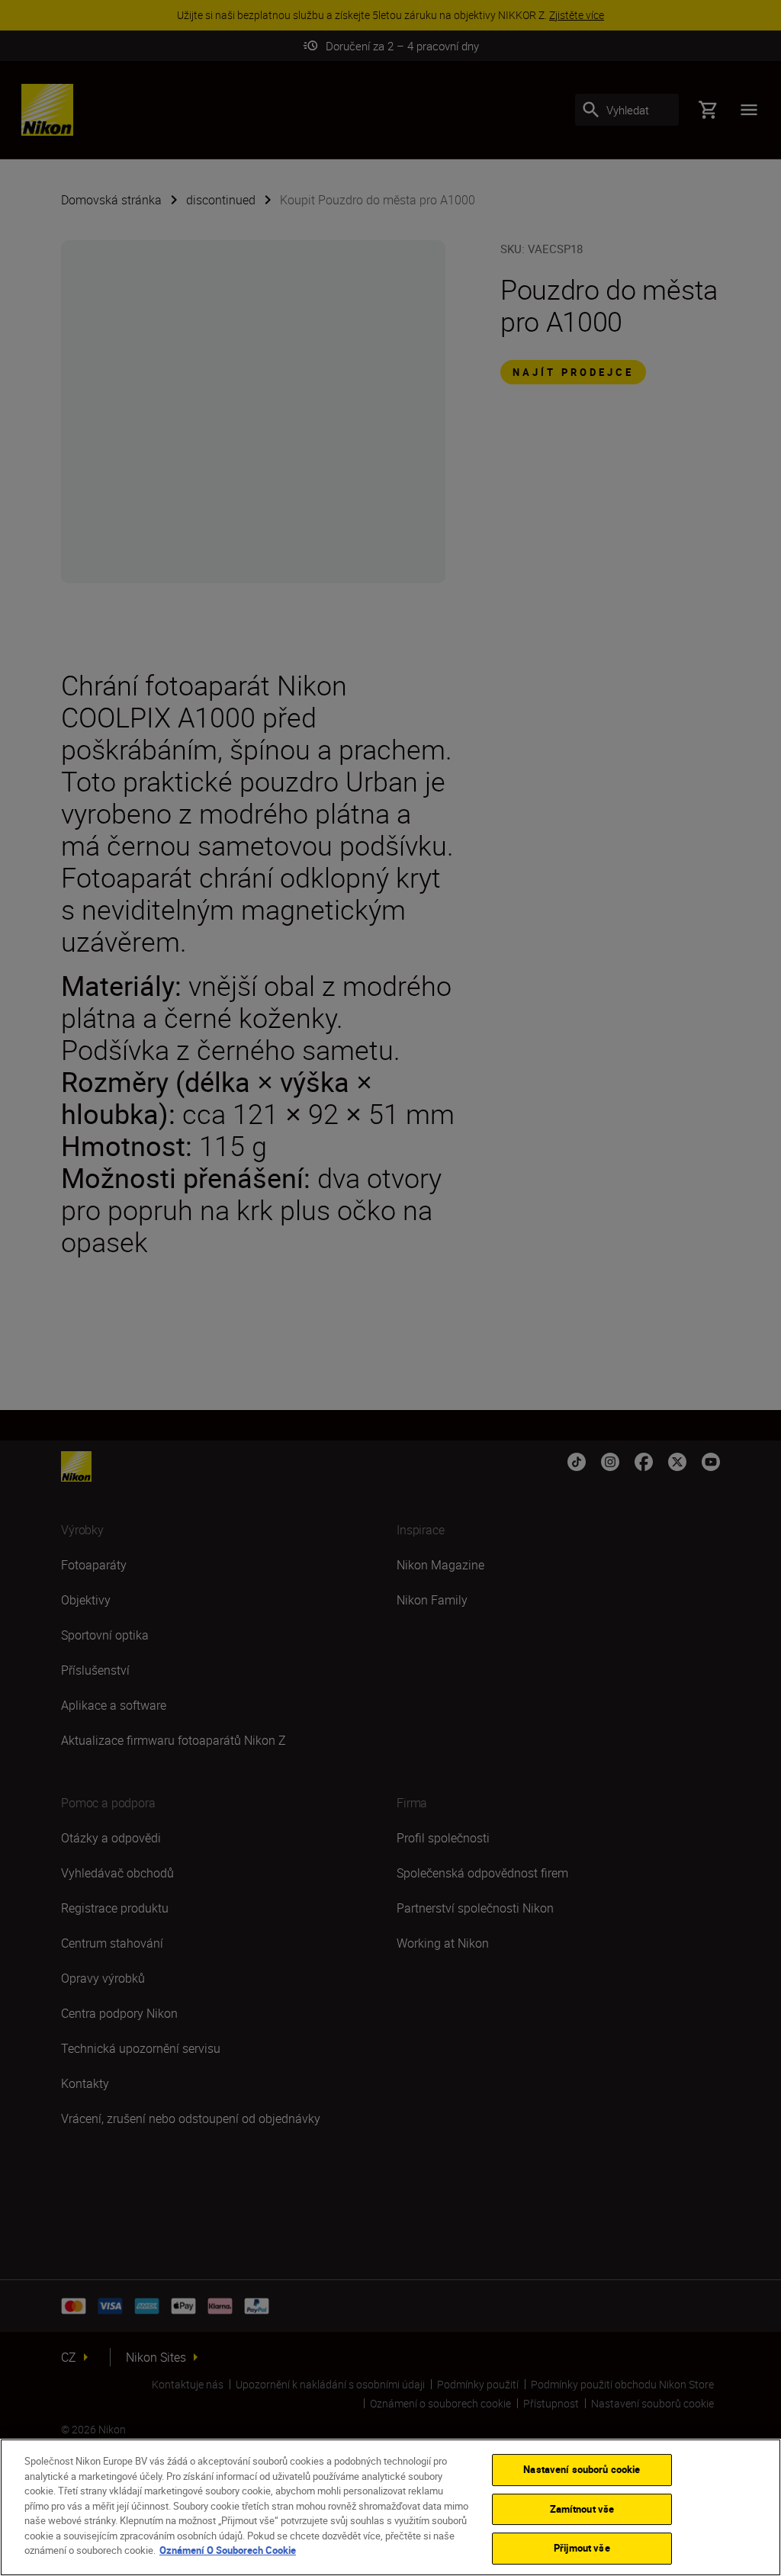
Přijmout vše (582, 2548)
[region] (390, 2507)
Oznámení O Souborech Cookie (228, 2550)
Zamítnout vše (582, 2509)
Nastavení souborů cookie (582, 2469)
